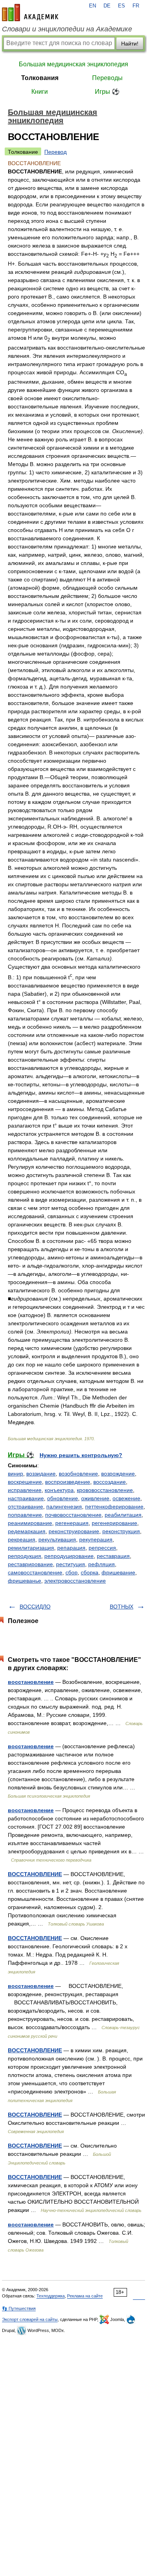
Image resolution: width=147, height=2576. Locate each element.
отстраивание (25, 1507)
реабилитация (123, 1515)
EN (93, 6)
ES (122, 6)
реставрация (113, 1556)
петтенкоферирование (114, 1507)
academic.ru (30, 13)
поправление (25, 1515)
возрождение (118, 1474)
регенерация (72, 1523)
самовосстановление (35, 1572)
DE (107, 6)
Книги (40, 92)
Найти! (130, 44)
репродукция (24, 1556)
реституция (71, 1564)
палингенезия (64, 1507)
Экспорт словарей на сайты (30, 2319)
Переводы (107, 78)
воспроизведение (68, 1482)
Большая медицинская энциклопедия (73, 64)
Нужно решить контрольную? (81, 1455)
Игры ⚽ (107, 92)
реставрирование (30, 1564)
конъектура (59, 1490)
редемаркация (27, 1531)
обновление (63, 1498)
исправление (25, 1490)
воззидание (41, 1474)
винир (15, 1474)
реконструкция (121, 1531)
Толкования (40, 78)
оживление (95, 1498)
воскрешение (25, 1482)
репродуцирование (69, 1556)
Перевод (55, 152)
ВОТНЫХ (122, 1607)
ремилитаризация (31, 1548)
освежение (126, 1498)
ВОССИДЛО (35, 1607)
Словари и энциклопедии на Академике (67, 29)
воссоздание (110, 1482)
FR (136, 6)
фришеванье (24, 1581)
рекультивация (57, 1539)
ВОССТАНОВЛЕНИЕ (35, 1874)
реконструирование (74, 1531)
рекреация (22, 1539)
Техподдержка (51, 2296)
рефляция (102, 1564)
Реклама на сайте (85, 2296)
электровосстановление (75, 1581)
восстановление (31, 1682)
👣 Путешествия (19, 2308)
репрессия (102, 1548)
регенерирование (114, 1523)
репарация (71, 1548)
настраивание (26, 1498)
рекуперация (96, 1539)
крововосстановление (105, 1490)
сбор (72, 1572)
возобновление (78, 1474)
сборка (90, 1572)
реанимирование (30, 1523)
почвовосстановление (73, 1515)
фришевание (118, 1572)
